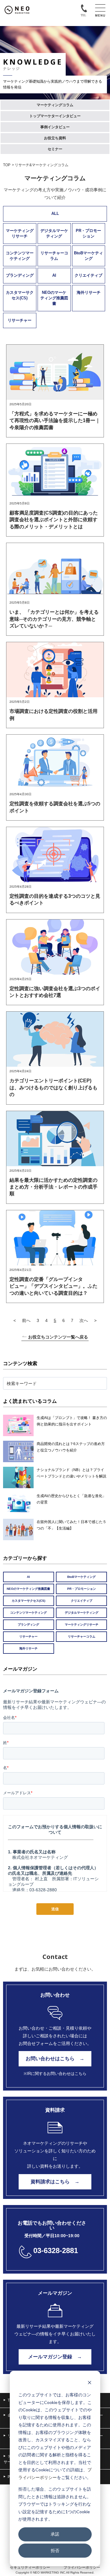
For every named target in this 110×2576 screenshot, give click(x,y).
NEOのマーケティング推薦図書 (54, 298)
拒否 (55, 2550)
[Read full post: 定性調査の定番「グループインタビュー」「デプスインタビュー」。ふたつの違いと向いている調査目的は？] (55, 1238)
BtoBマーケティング (88, 256)
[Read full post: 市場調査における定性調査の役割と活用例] (55, 670)
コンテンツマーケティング (20, 256)
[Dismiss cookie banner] (90, 2383)
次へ (84, 1320)
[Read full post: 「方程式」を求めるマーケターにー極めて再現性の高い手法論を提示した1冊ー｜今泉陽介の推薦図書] (55, 372)
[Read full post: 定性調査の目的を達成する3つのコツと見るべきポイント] (55, 855)
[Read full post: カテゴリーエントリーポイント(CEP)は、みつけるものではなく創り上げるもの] (55, 1039)
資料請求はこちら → (55, 2182)
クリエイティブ (88, 275)
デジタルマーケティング (54, 233)
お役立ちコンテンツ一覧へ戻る (58, 1337)
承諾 (55, 2534)
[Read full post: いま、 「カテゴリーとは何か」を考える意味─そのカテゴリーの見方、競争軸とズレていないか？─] (55, 571)
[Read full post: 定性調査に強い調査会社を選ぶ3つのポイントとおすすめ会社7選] (55, 947)
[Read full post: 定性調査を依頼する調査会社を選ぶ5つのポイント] (55, 762)
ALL (55, 213)
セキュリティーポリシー (30, 2567)
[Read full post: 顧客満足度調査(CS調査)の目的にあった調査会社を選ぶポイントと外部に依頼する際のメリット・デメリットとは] (55, 471)
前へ (26, 1320)
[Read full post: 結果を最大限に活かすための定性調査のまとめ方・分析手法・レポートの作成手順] (55, 1139)
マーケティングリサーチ (20, 233)
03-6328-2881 (56, 2250)
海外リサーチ (89, 292)
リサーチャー (20, 320)
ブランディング (20, 275)
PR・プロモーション (88, 233)
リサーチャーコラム (54, 256)
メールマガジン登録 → (55, 2357)
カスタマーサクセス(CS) (20, 295)
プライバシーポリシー (82, 2567)
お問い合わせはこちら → (55, 2059)
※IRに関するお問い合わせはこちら (55, 2074)
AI (54, 275)
